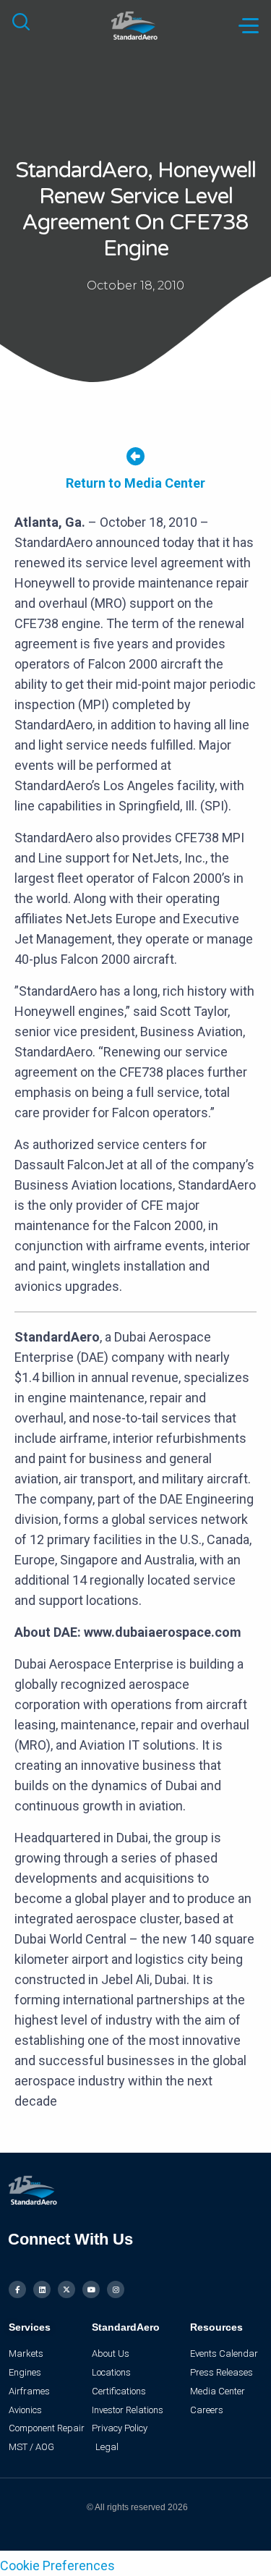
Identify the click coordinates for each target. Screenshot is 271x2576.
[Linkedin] (42, 2289)
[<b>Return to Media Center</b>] (135, 456)
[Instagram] (116, 2289)
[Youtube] (91, 2289)
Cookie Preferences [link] (57, 2566)
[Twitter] (66, 2289)
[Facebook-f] (17, 2289)
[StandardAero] (135, 24)
